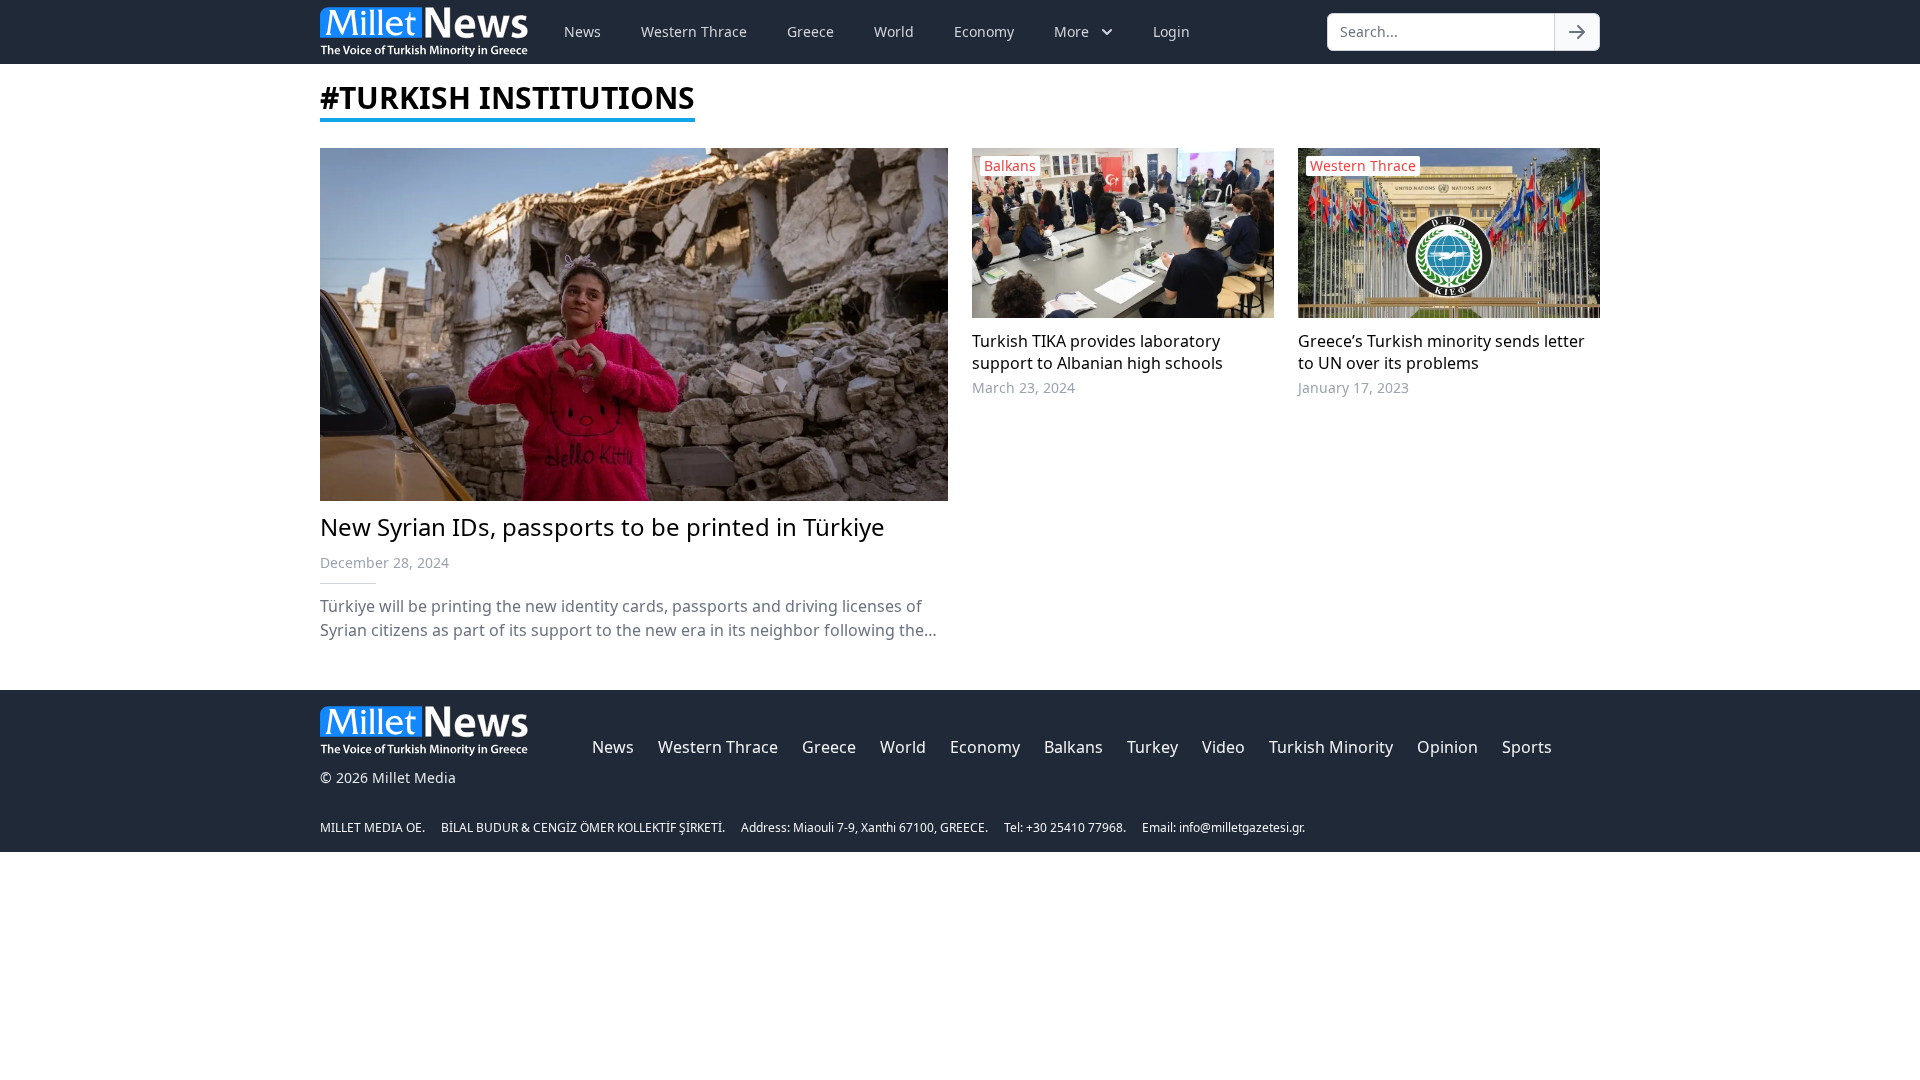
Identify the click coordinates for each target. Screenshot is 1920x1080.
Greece (810, 31)
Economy (984, 31)
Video (1223, 747)
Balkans (1073, 747)
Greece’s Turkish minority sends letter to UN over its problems (1441, 352)
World (894, 31)
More (1071, 31)
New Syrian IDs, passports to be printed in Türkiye (602, 526)
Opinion (1447, 747)
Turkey (1152, 747)
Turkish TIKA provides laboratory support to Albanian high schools (1097, 352)
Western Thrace (694, 31)
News (582, 31)
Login (1171, 31)
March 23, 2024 (1023, 387)
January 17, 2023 (1353, 387)
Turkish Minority (1331, 747)
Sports (1527, 747)
